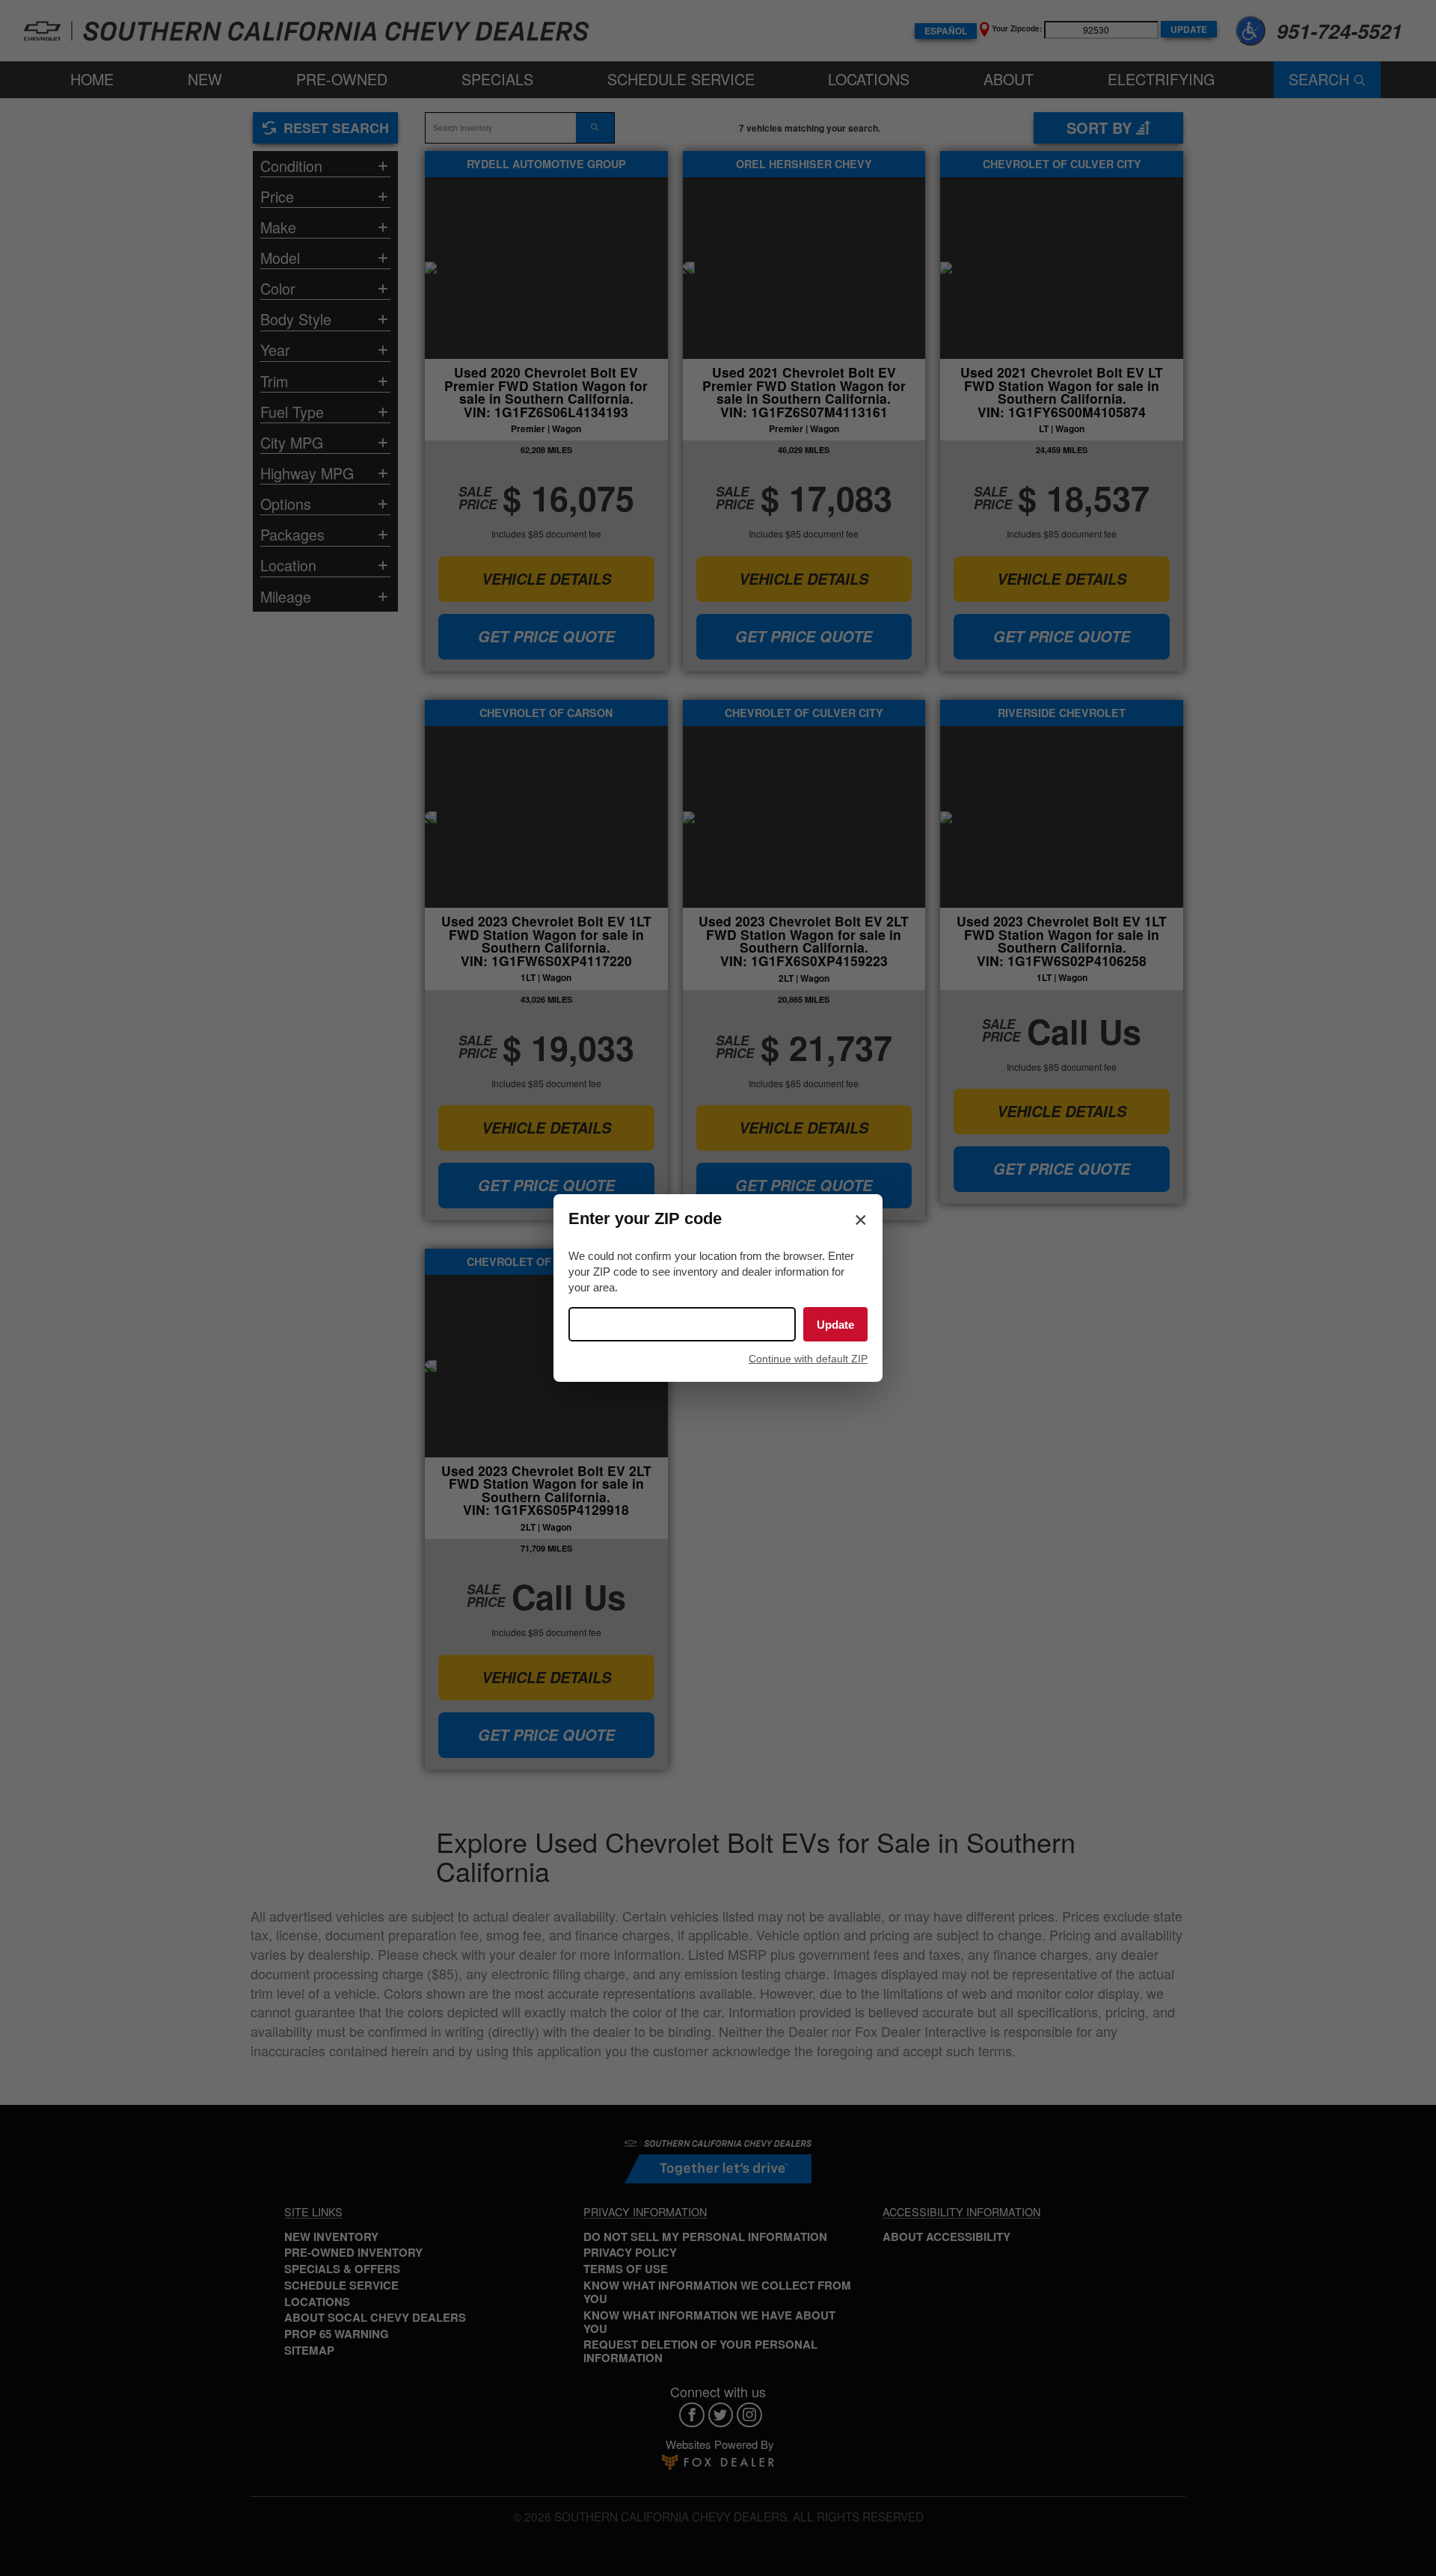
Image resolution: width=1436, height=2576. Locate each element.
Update (835, 1325)
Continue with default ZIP (808, 1359)
